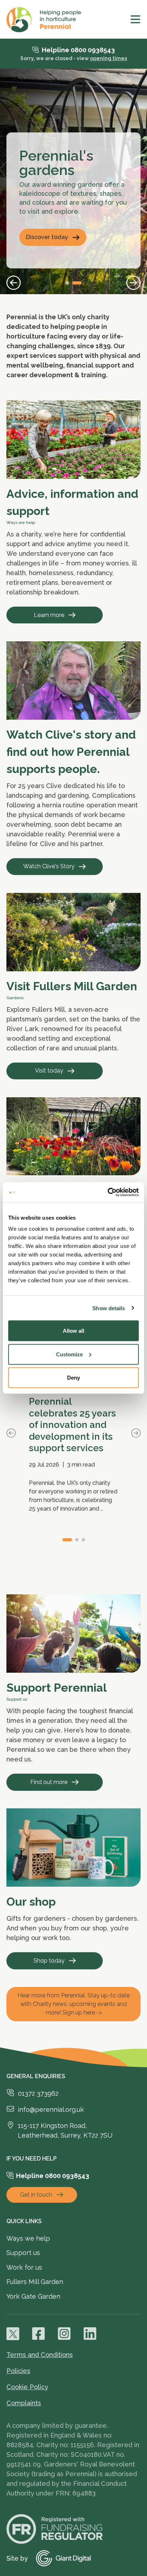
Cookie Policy (27, 2387)
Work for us (24, 2267)
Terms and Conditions (40, 2355)
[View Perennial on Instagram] (64, 2334)
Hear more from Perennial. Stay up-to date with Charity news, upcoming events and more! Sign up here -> (73, 2004)
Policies (18, 2371)
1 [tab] (67, 283)
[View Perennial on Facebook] (39, 2334)
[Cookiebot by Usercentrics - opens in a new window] (108, 1192)
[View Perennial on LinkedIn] (90, 2334)
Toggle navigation (136, 19)
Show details (109, 1308)
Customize (69, 1354)
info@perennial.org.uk (51, 2110)
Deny (73, 1378)
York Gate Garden (33, 2296)
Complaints (24, 2403)
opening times (108, 58)
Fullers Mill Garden (35, 2282)
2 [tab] (77, 283)
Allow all (73, 1331)
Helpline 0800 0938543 (78, 50)
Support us (23, 2253)
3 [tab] (83, 1540)
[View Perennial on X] (13, 2334)
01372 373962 (38, 2093)
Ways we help (28, 2238)
